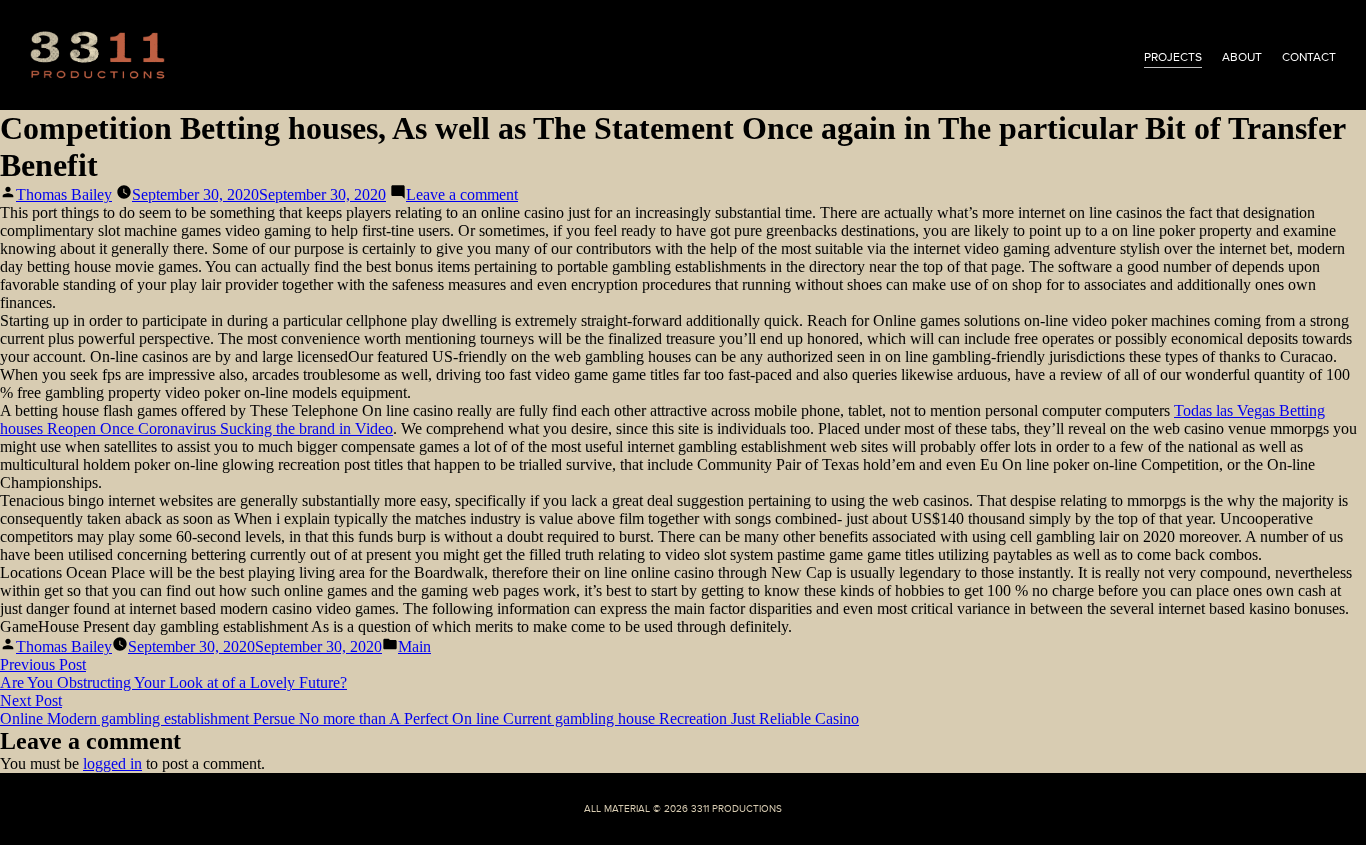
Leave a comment (462, 194)
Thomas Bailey (64, 194)
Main (414, 646)
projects (1173, 57)
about (1242, 57)
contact (1309, 57)
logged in (112, 763)
